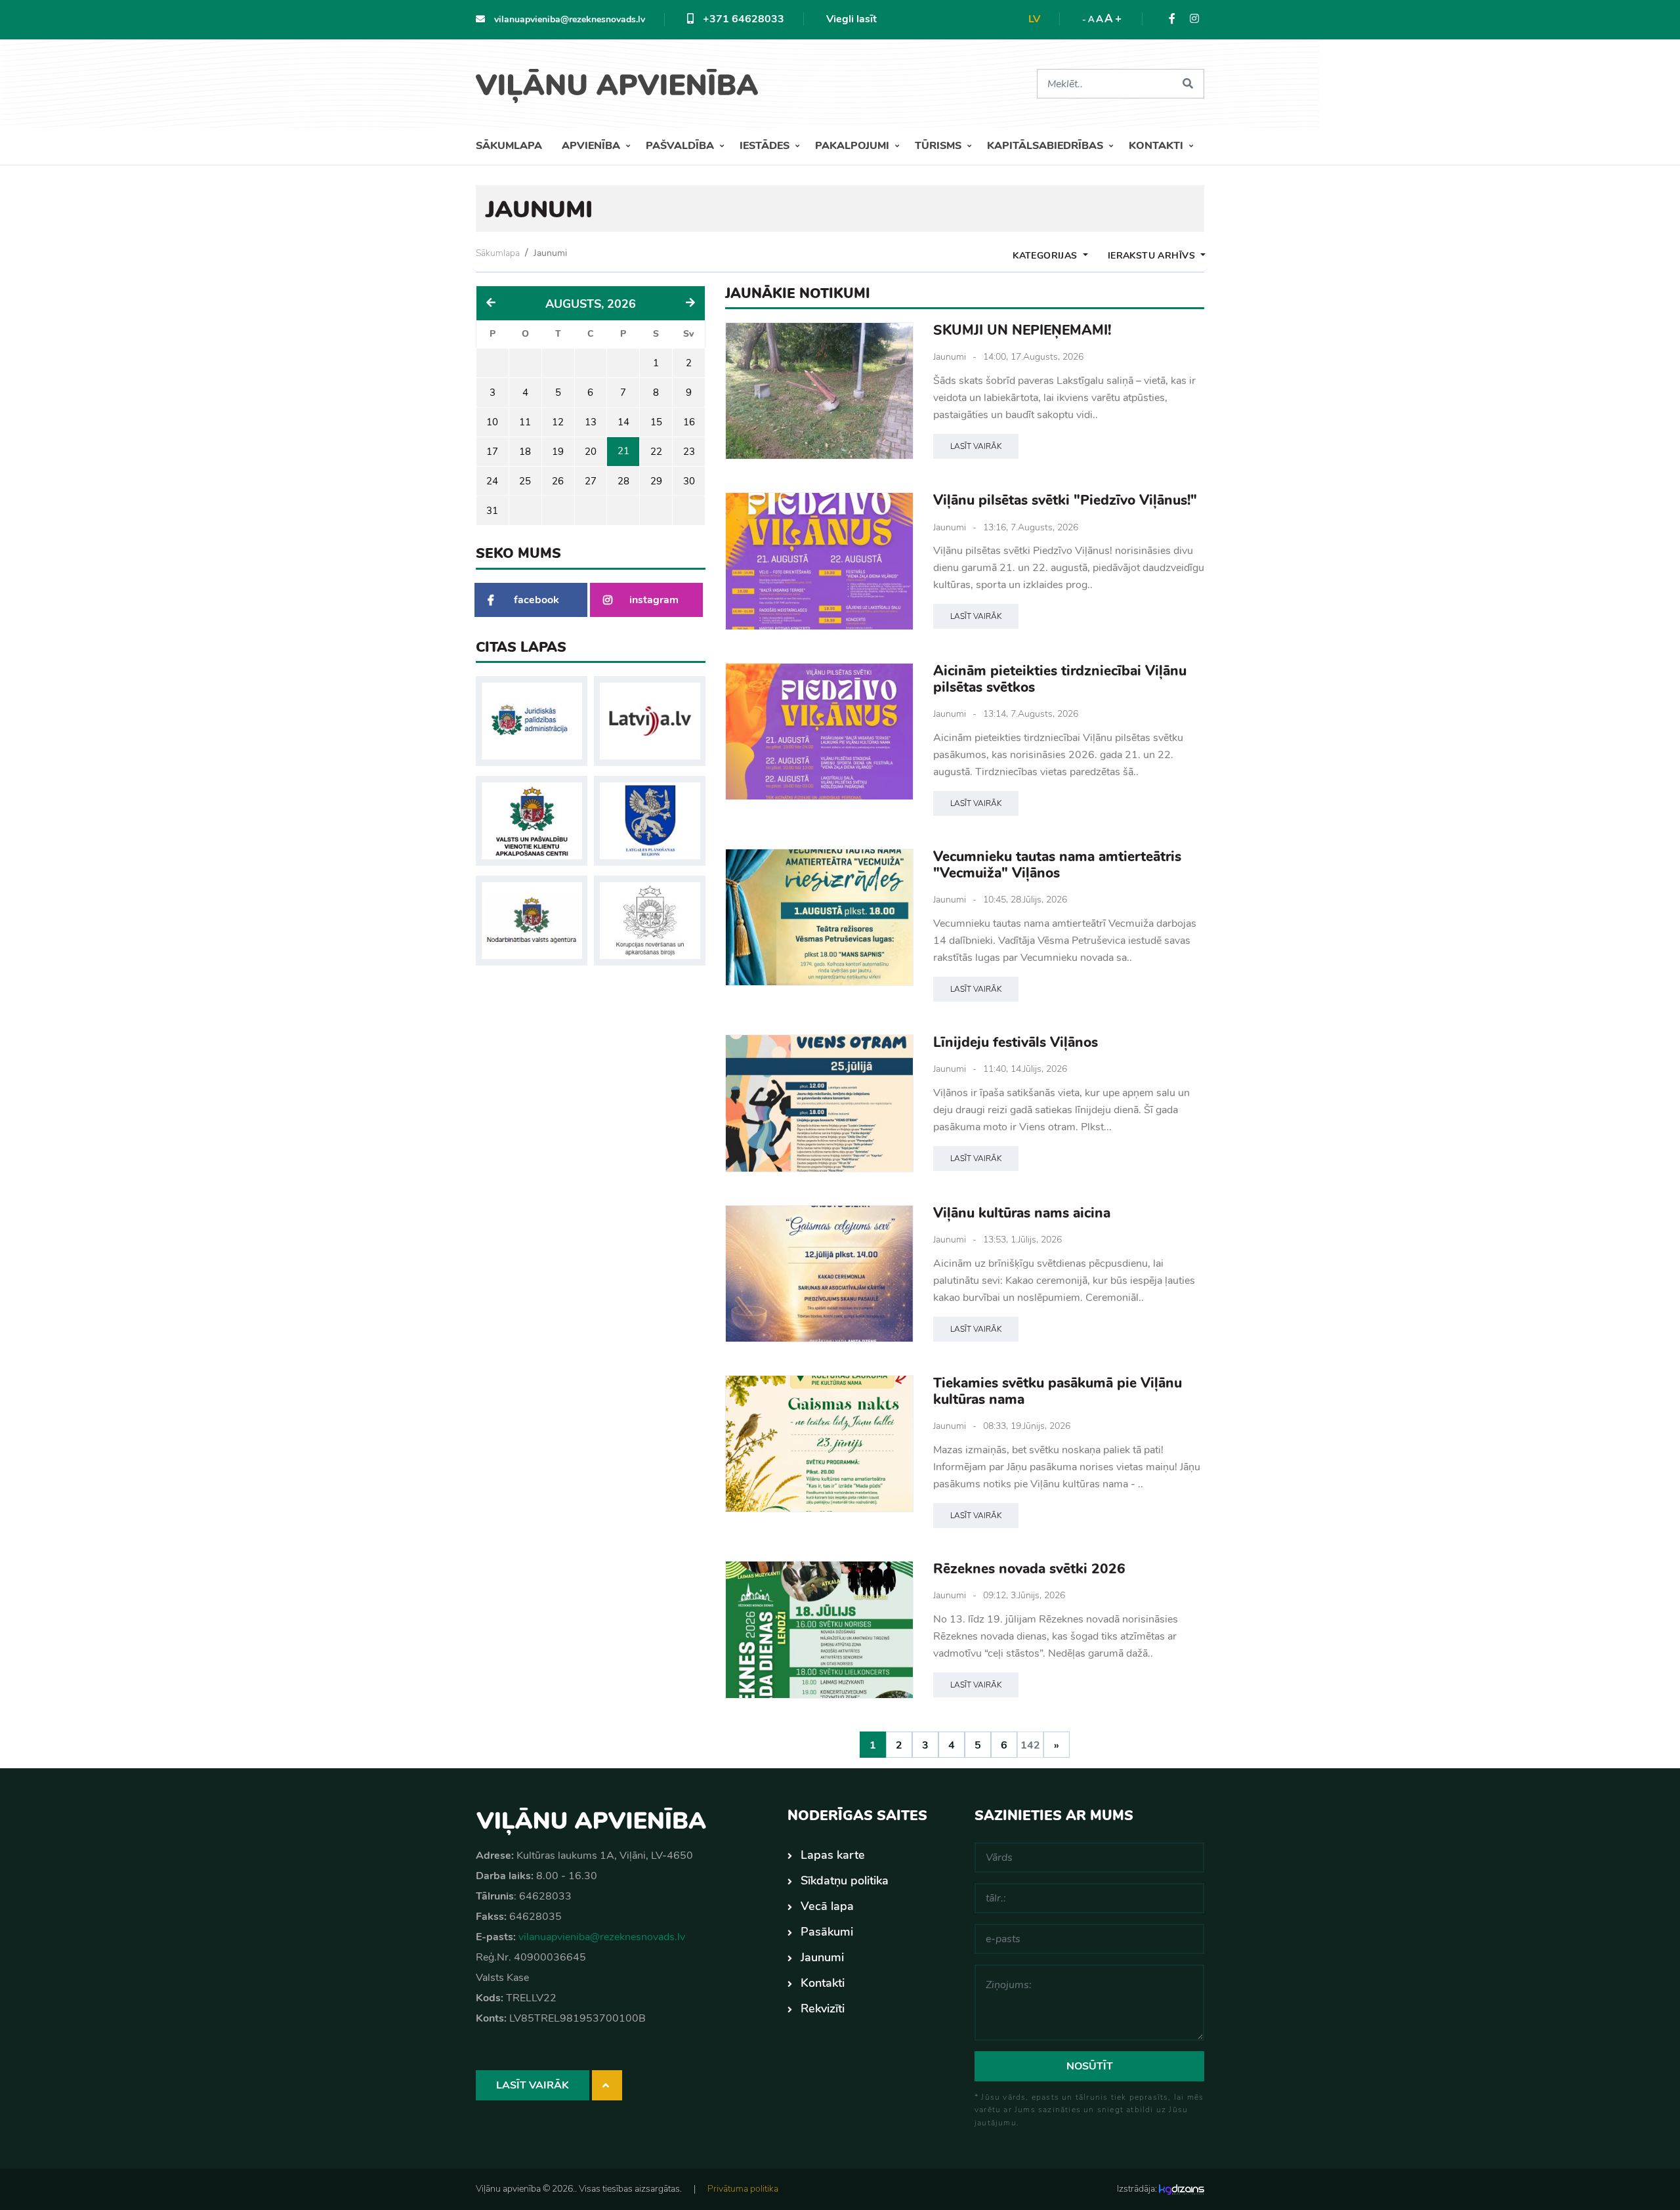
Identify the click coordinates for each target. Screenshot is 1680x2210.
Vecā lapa (827, 1906)
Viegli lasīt (851, 19)
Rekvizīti (823, 2008)
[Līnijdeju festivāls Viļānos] (819, 1103)
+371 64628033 (742, 19)
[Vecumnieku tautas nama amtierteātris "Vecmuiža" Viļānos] (819, 917)
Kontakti (1157, 146)
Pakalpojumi (853, 146)
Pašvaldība (681, 146)
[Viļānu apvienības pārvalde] (622, 81)
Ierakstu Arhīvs (1153, 256)
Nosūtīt (1090, 2066)
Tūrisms (939, 146)
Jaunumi (550, 253)
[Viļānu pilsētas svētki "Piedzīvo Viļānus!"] (819, 561)
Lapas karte (833, 1855)
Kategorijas (1046, 256)
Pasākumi (827, 1932)
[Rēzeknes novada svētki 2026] (819, 1629)
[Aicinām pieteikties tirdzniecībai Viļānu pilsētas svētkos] (819, 732)
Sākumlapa (509, 146)
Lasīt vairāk (976, 446)
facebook (536, 600)
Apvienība (592, 146)
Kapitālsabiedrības (1046, 146)
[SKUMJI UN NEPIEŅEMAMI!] (819, 391)
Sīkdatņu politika (845, 1881)
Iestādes (766, 146)
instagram (654, 600)
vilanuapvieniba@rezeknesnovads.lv (568, 19)
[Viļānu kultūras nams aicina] (819, 1274)
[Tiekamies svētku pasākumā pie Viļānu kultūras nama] (819, 1444)
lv (1034, 19)
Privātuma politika (743, 2189)
